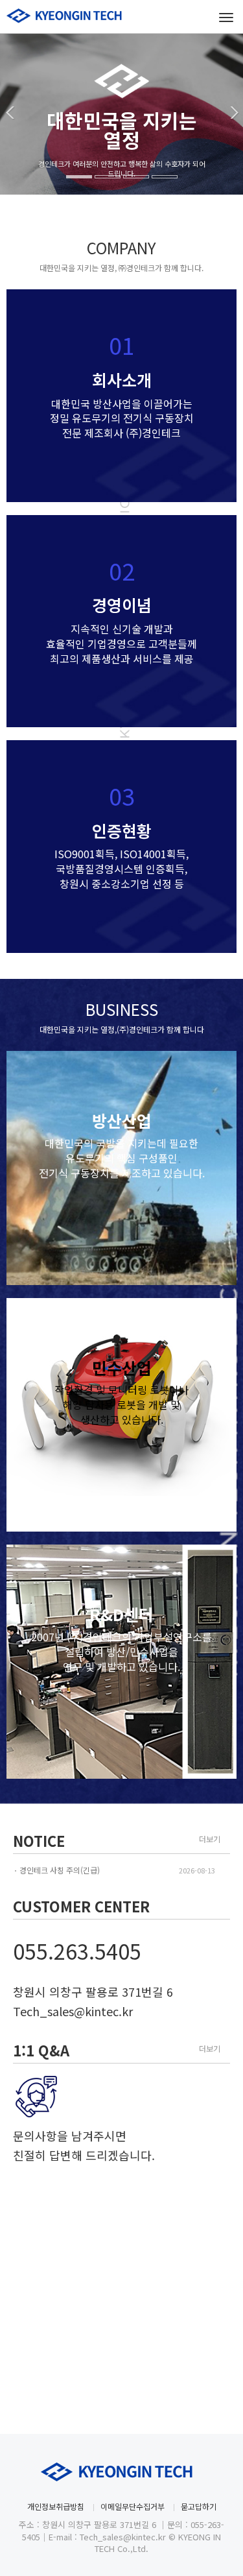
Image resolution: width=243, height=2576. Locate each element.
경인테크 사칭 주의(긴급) (60, 1870)
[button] (7, 143)
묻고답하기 (199, 2506)
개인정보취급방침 (56, 2506)
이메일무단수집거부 (133, 2506)
